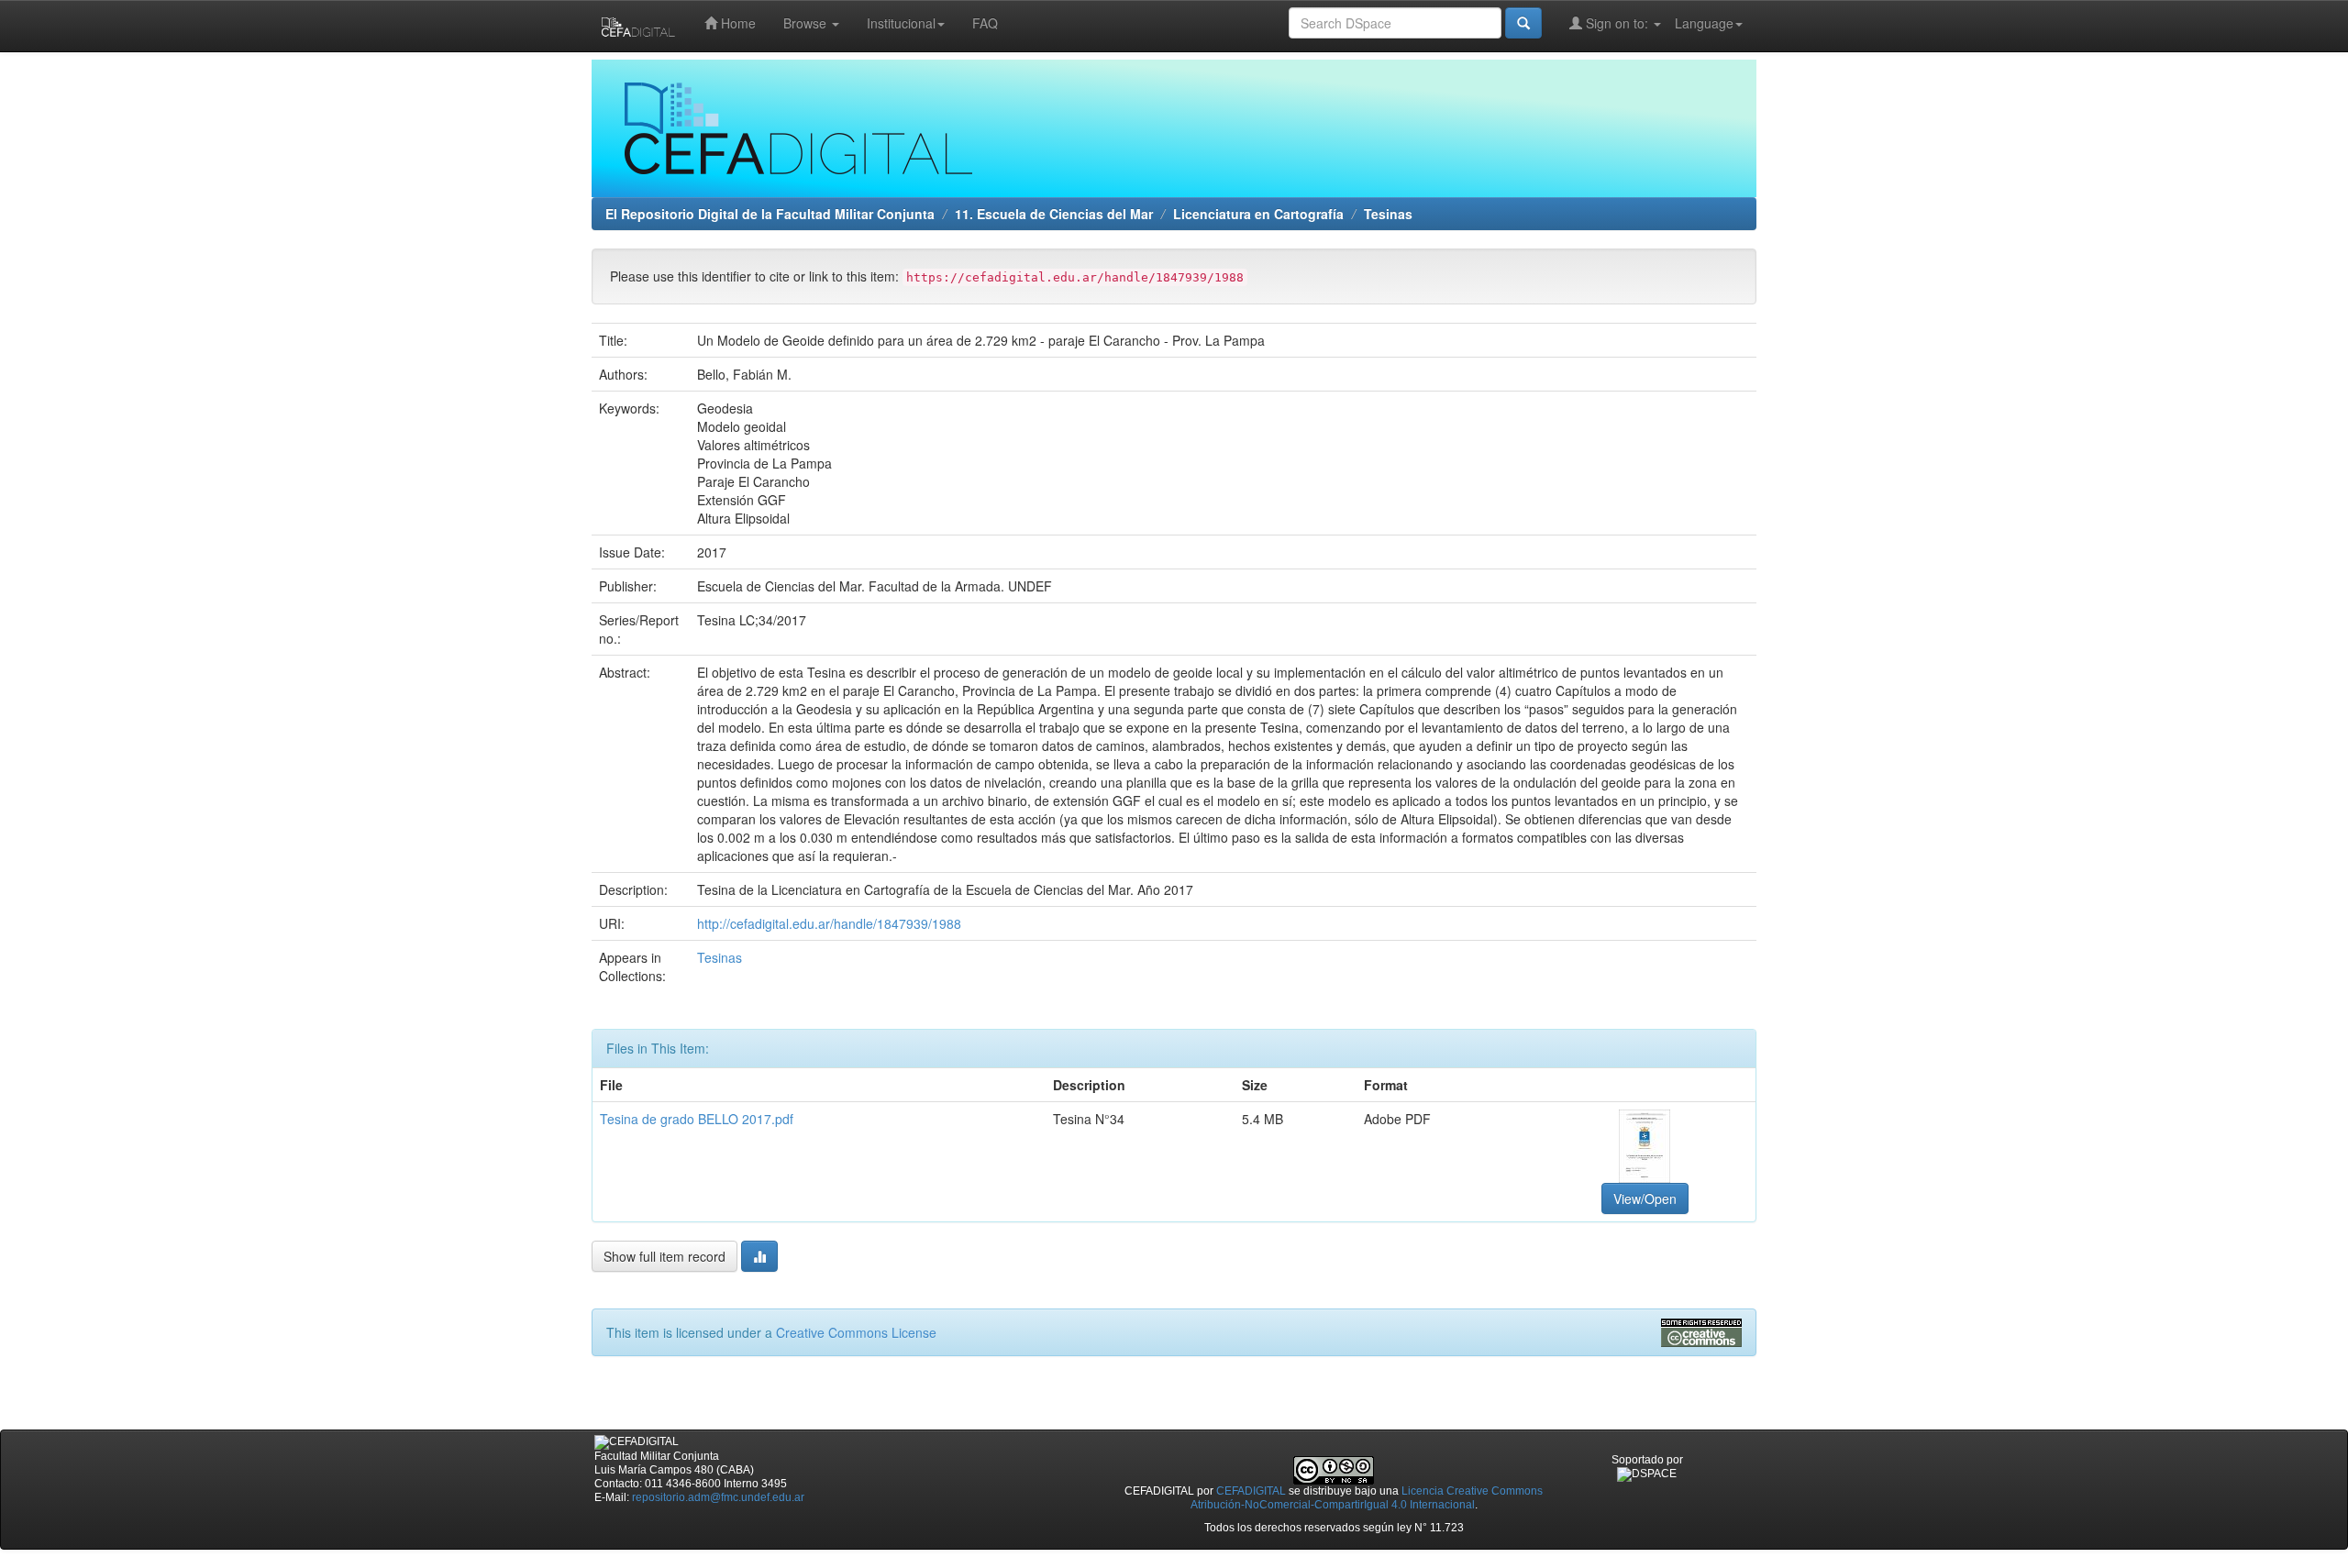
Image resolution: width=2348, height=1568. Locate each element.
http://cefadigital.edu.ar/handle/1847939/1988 (829, 923)
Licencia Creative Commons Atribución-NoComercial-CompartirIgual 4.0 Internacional (1367, 1498)
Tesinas (1388, 214)
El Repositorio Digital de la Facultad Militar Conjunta (770, 214)
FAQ (985, 23)
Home (737, 23)
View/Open (1645, 1198)
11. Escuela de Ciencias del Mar (1054, 214)
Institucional (901, 23)
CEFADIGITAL (1251, 1491)
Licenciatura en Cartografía (1258, 214)
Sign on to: (1617, 23)
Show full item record (665, 1256)
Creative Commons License (856, 1332)
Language (1704, 23)
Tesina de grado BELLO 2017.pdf (697, 1119)
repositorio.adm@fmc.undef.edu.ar (718, 1497)
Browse (807, 23)
